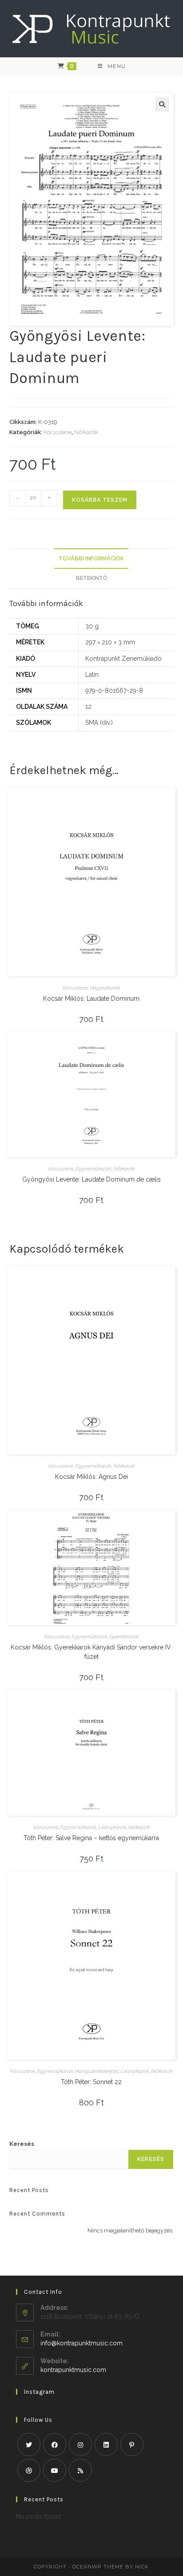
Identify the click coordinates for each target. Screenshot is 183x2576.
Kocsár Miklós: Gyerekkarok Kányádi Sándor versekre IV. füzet (91, 1652)
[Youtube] (55, 2470)
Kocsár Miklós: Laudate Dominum (91, 998)
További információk (91, 558)
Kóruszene (58, 432)
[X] (29, 2444)
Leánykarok (112, 1827)
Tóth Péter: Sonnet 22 (91, 2082)
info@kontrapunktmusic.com (82, 2343)
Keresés (22, 2144)
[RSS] (80, 2470)
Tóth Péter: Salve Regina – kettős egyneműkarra (91, 1838)
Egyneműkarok (93, 1169)
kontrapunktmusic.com (73, 2370)
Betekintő (91, 578)
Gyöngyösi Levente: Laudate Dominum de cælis (91, 1179)
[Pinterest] (132, 2444)
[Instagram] (80, 2444)
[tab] (92, 559)
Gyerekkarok (124, 1637)
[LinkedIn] (106, 2444)
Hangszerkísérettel (97, 2071)
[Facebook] (55, 2444)
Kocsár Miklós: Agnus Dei (91, 1477)
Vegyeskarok (105, 988)
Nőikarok (86, 432)
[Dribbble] (29, 2470)
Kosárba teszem (100, 500)
